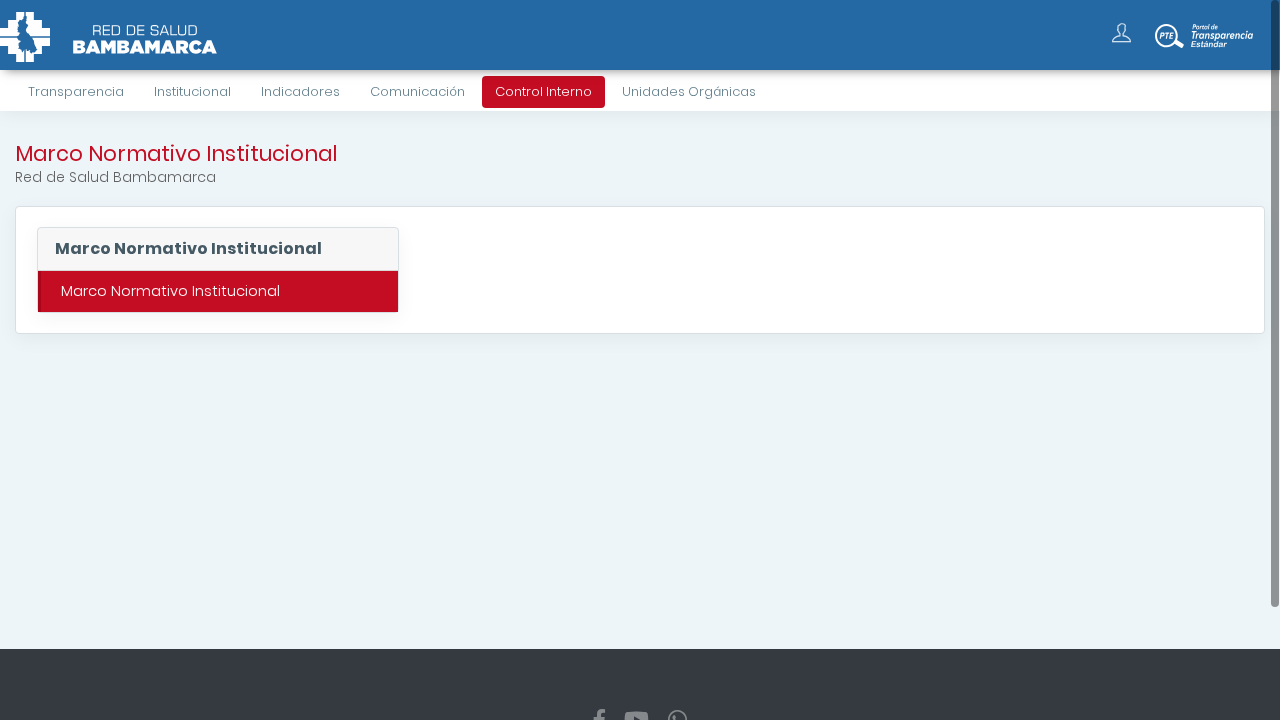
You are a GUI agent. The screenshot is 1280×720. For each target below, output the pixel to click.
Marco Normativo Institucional (170, 291)
